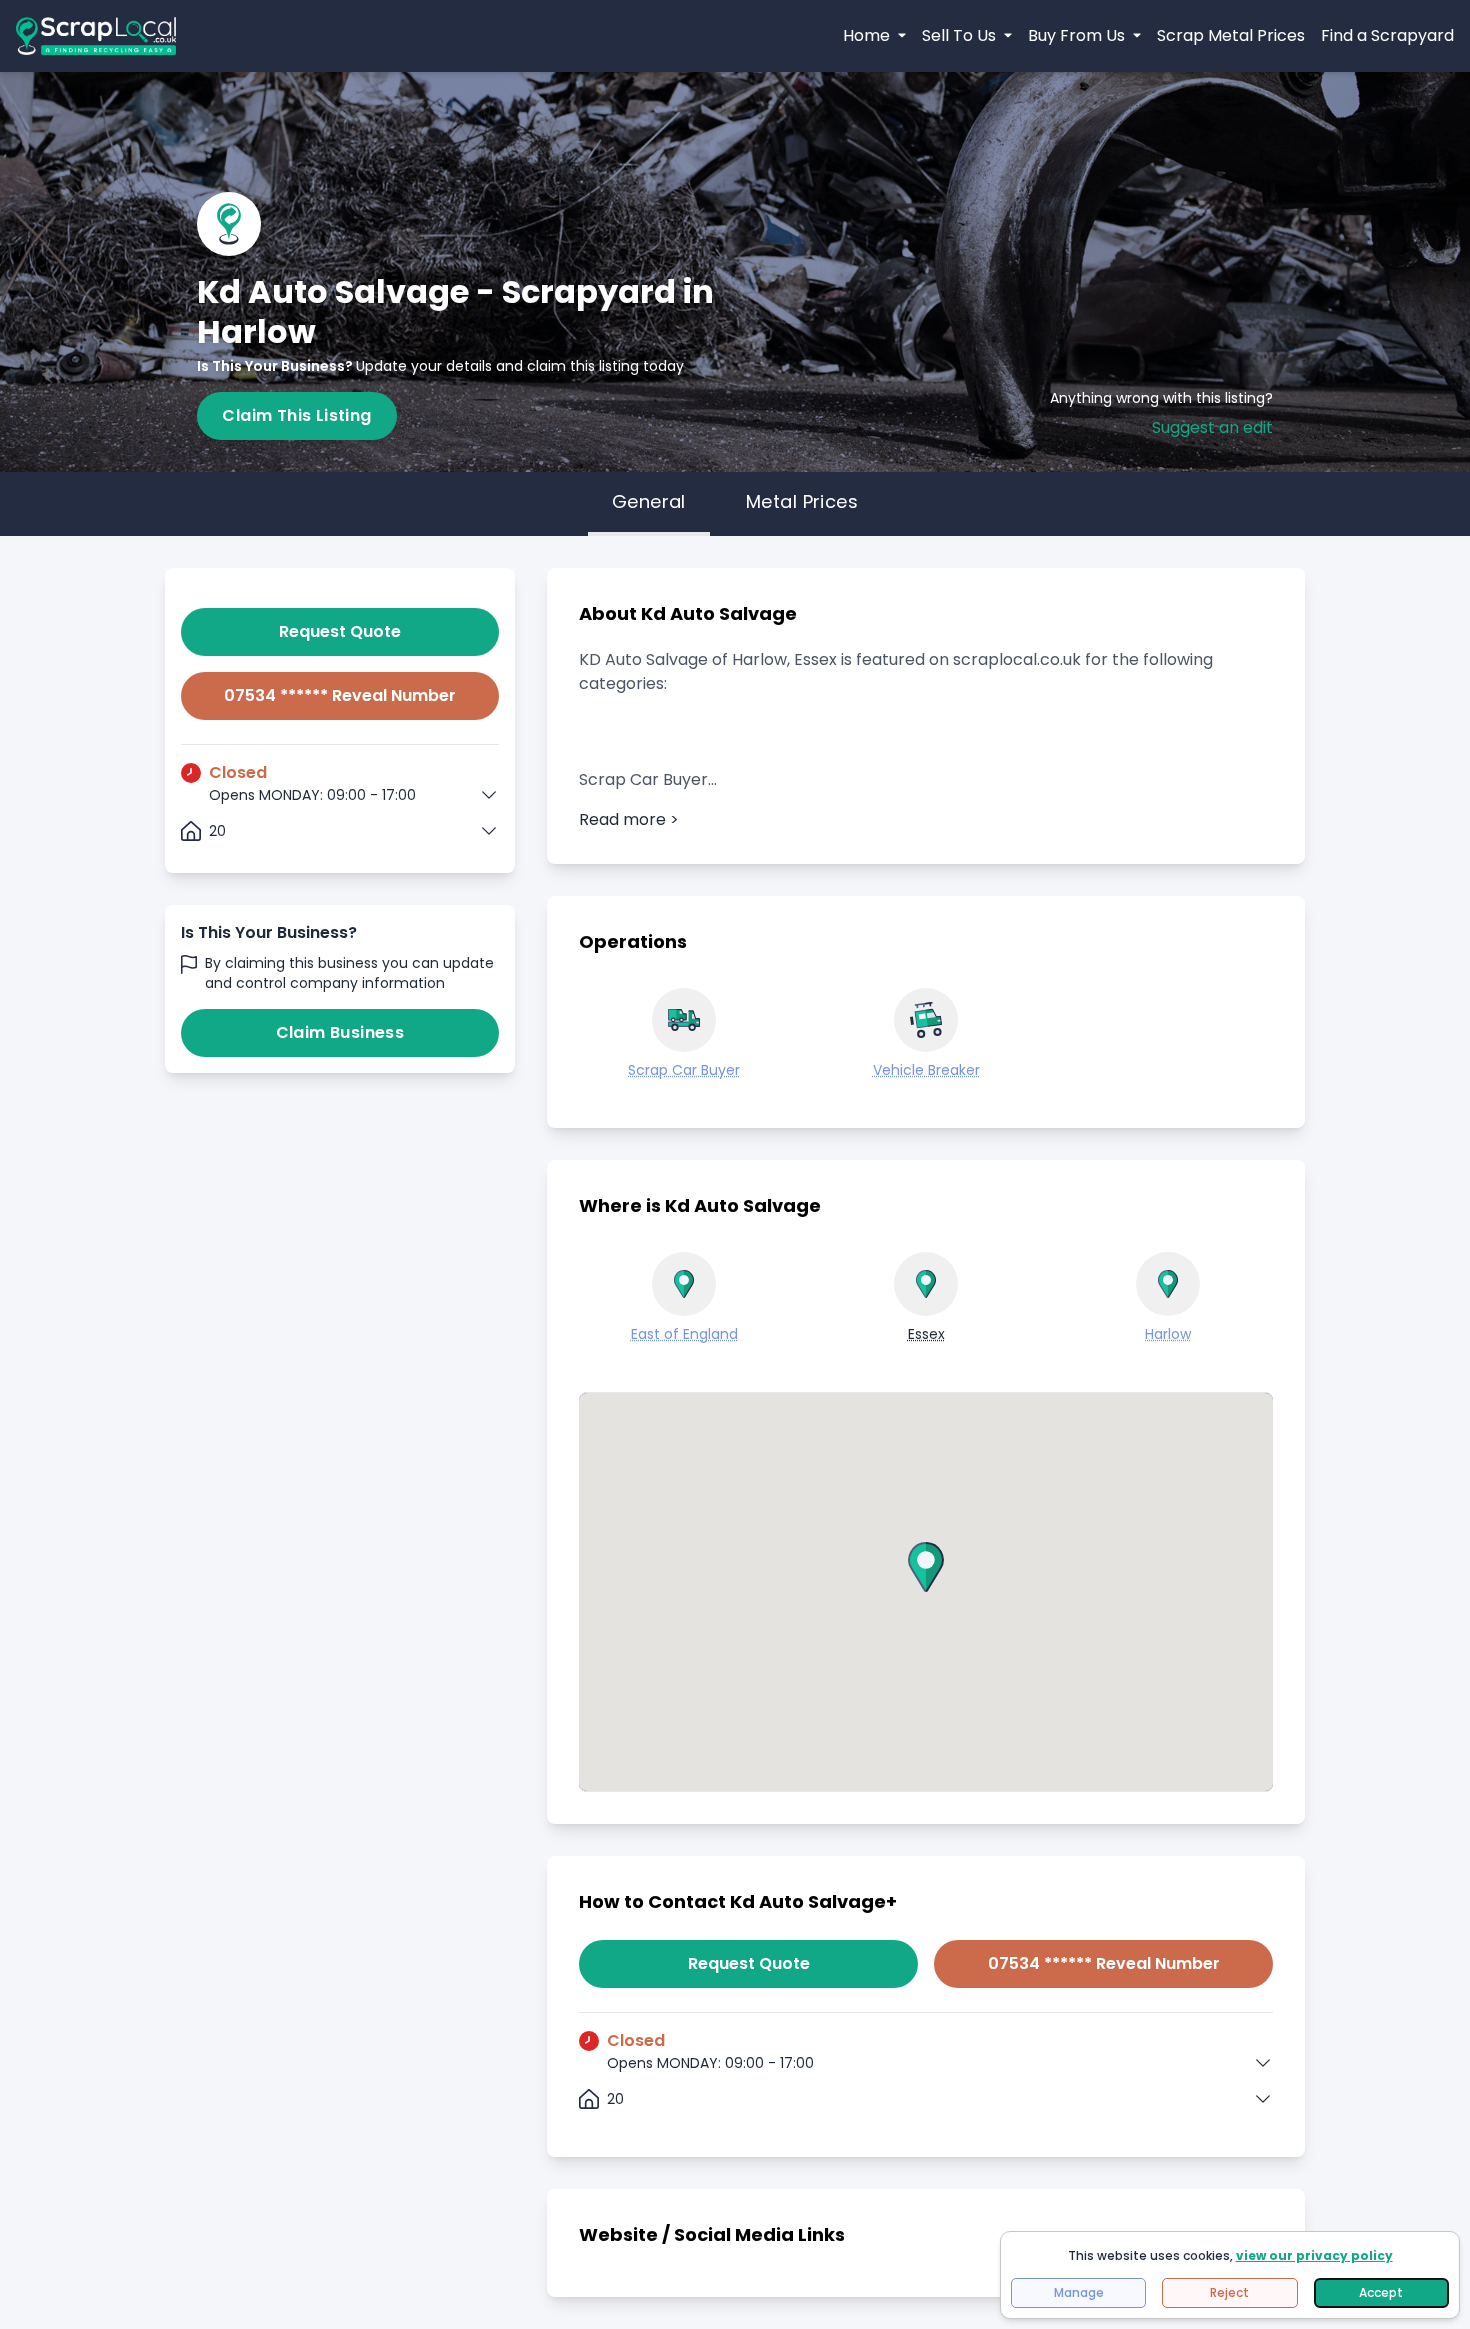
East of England (684, 1334)
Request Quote (340, 631)
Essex (926, 1334)
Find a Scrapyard (1387, 35)
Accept (1381, 2292)
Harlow (1168, 1334)
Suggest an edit (1212, 427)
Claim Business (340, 1032)
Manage (1079, 2292)
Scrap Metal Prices (1231, 35)
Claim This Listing (296, 415)
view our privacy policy (1314, 2255)
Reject (1229, 2292)
